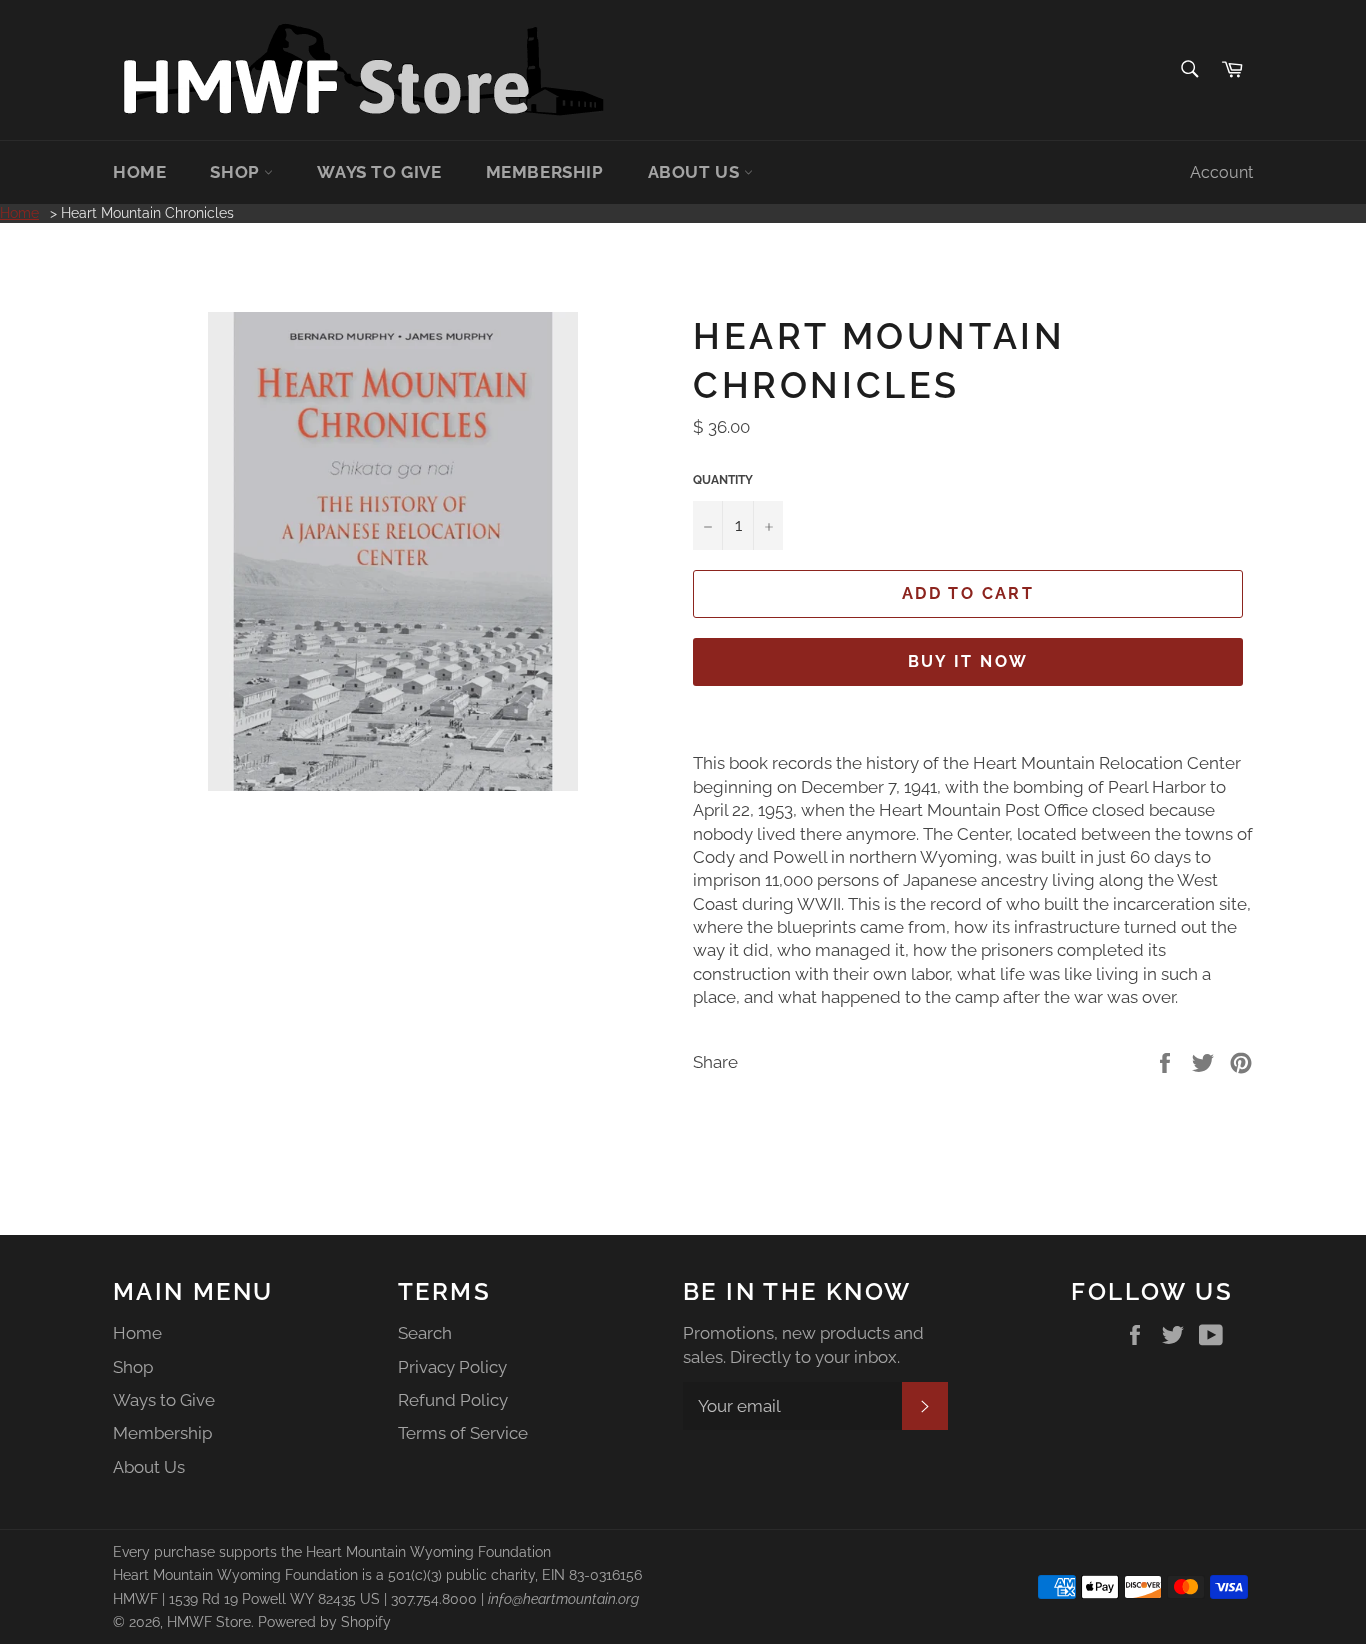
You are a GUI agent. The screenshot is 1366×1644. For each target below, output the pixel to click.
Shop (237, 172)
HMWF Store (209, 1622)
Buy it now (968, 661)
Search (425, 1333)
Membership (545, 172)
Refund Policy (453, 1400)
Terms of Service (463, 1433)
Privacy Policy (452, 1367)
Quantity (723, 480)
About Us (696, 172)
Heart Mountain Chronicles (147, 212)
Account (1221, 172)
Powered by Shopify (324, 1622)
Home (139, 172)
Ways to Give (379, 172)
